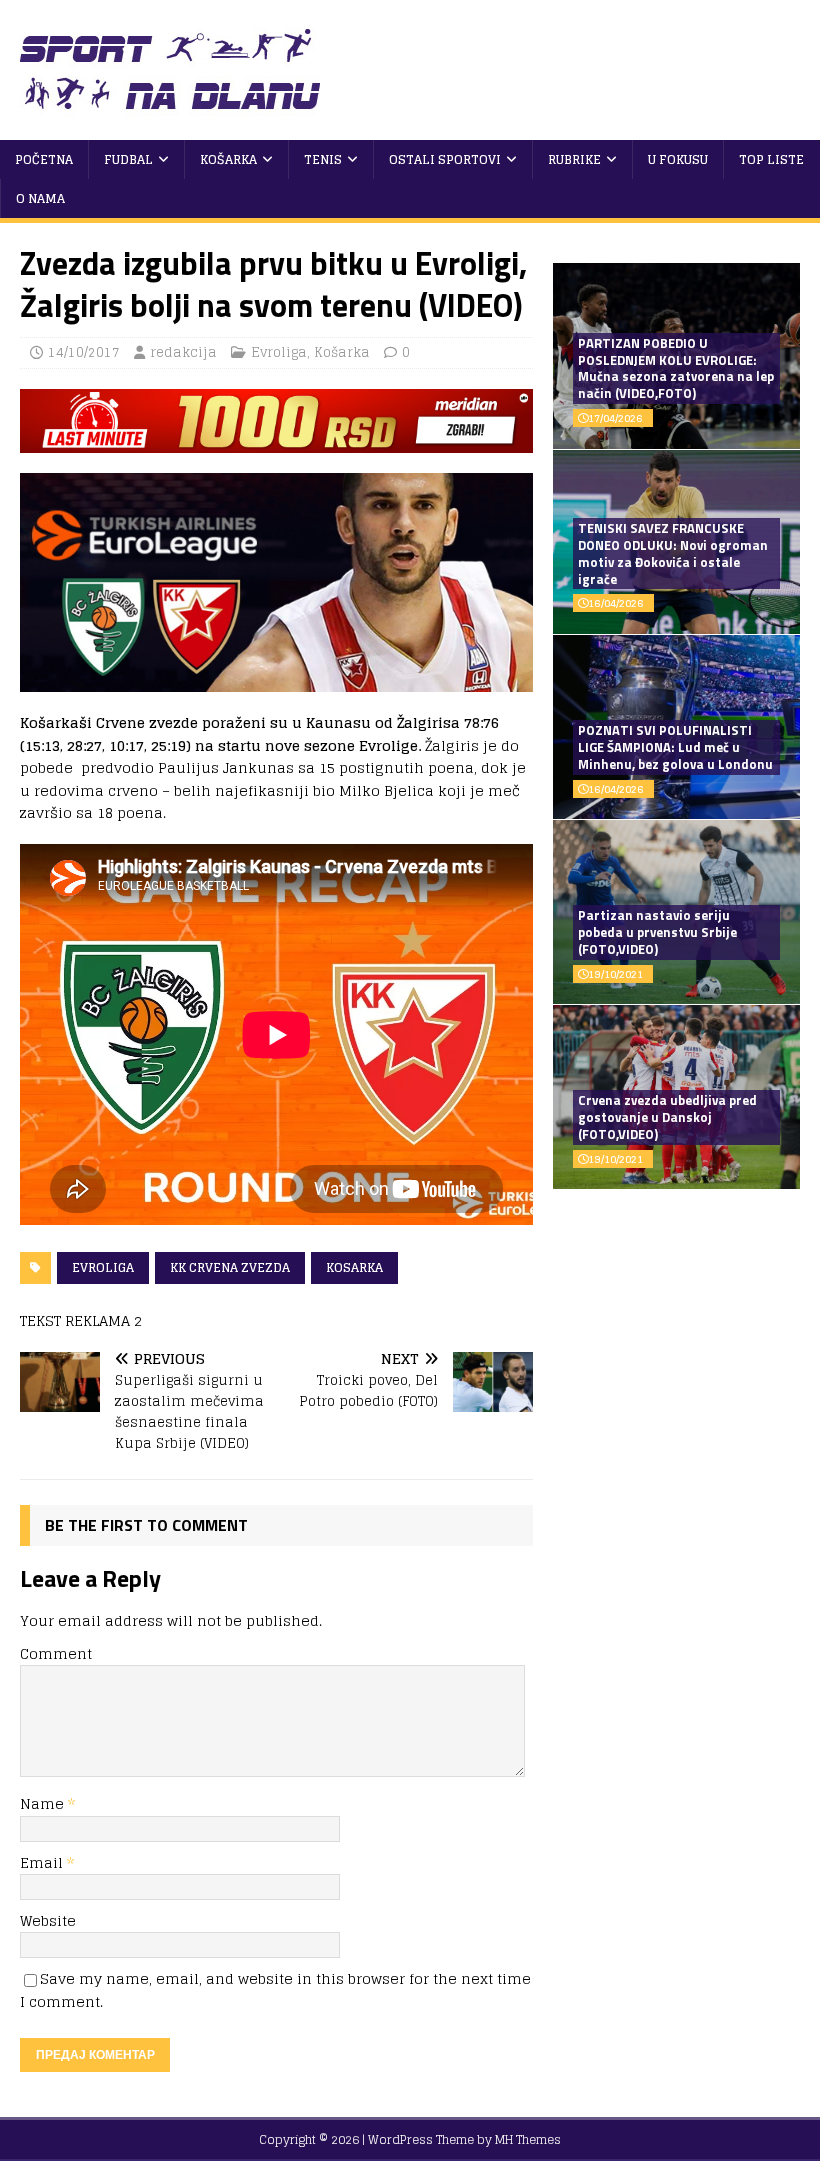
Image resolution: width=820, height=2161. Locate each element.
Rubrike (574, 159)
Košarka (228, 159)
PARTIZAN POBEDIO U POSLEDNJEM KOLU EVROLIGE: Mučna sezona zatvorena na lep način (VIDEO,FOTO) (676, 368)
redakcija (183, 352)
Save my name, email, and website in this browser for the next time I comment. (275, 1989)
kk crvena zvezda (230, 1267)
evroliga (103, 1267)
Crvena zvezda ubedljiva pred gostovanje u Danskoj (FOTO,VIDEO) (667, 1117)
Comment (56, 1653)
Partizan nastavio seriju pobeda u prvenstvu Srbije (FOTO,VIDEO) (657, 932)
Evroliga (279, 352)
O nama (40, 198)
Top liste (771, 159)
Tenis (323, 159)
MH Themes (528, 2139)
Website (48, 1920)
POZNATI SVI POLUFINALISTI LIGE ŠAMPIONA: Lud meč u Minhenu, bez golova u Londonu (675, 747)
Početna (44, 159)
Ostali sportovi (445, 159)
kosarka (354, 1267)
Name (44, 1803)
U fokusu (678, 159)
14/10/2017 (84, 352)
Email (43, 1862)
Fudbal (128, 159)
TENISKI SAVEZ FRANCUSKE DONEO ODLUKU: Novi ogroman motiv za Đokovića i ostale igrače (673, 553)
